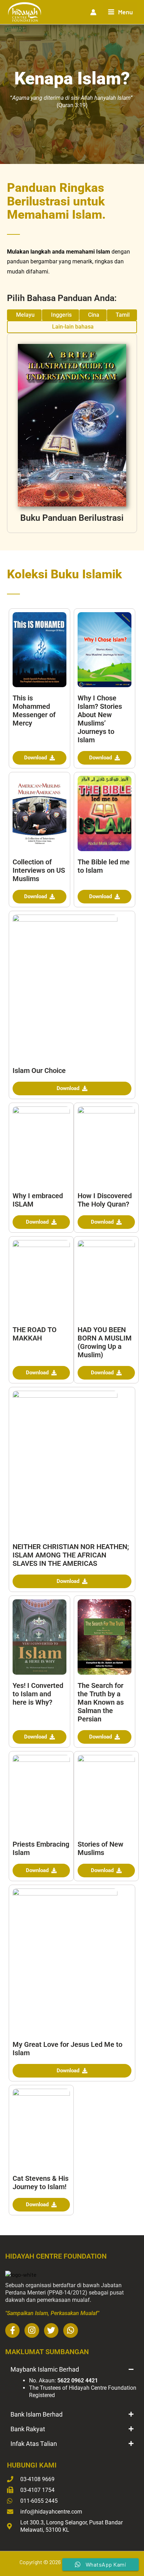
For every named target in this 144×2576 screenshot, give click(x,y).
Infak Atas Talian (34, 2444)
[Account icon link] (93, 12)
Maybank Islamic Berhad (45, 2369)
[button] (72, 2370)
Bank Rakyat (28, 2429)
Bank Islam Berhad (37, 2414)
